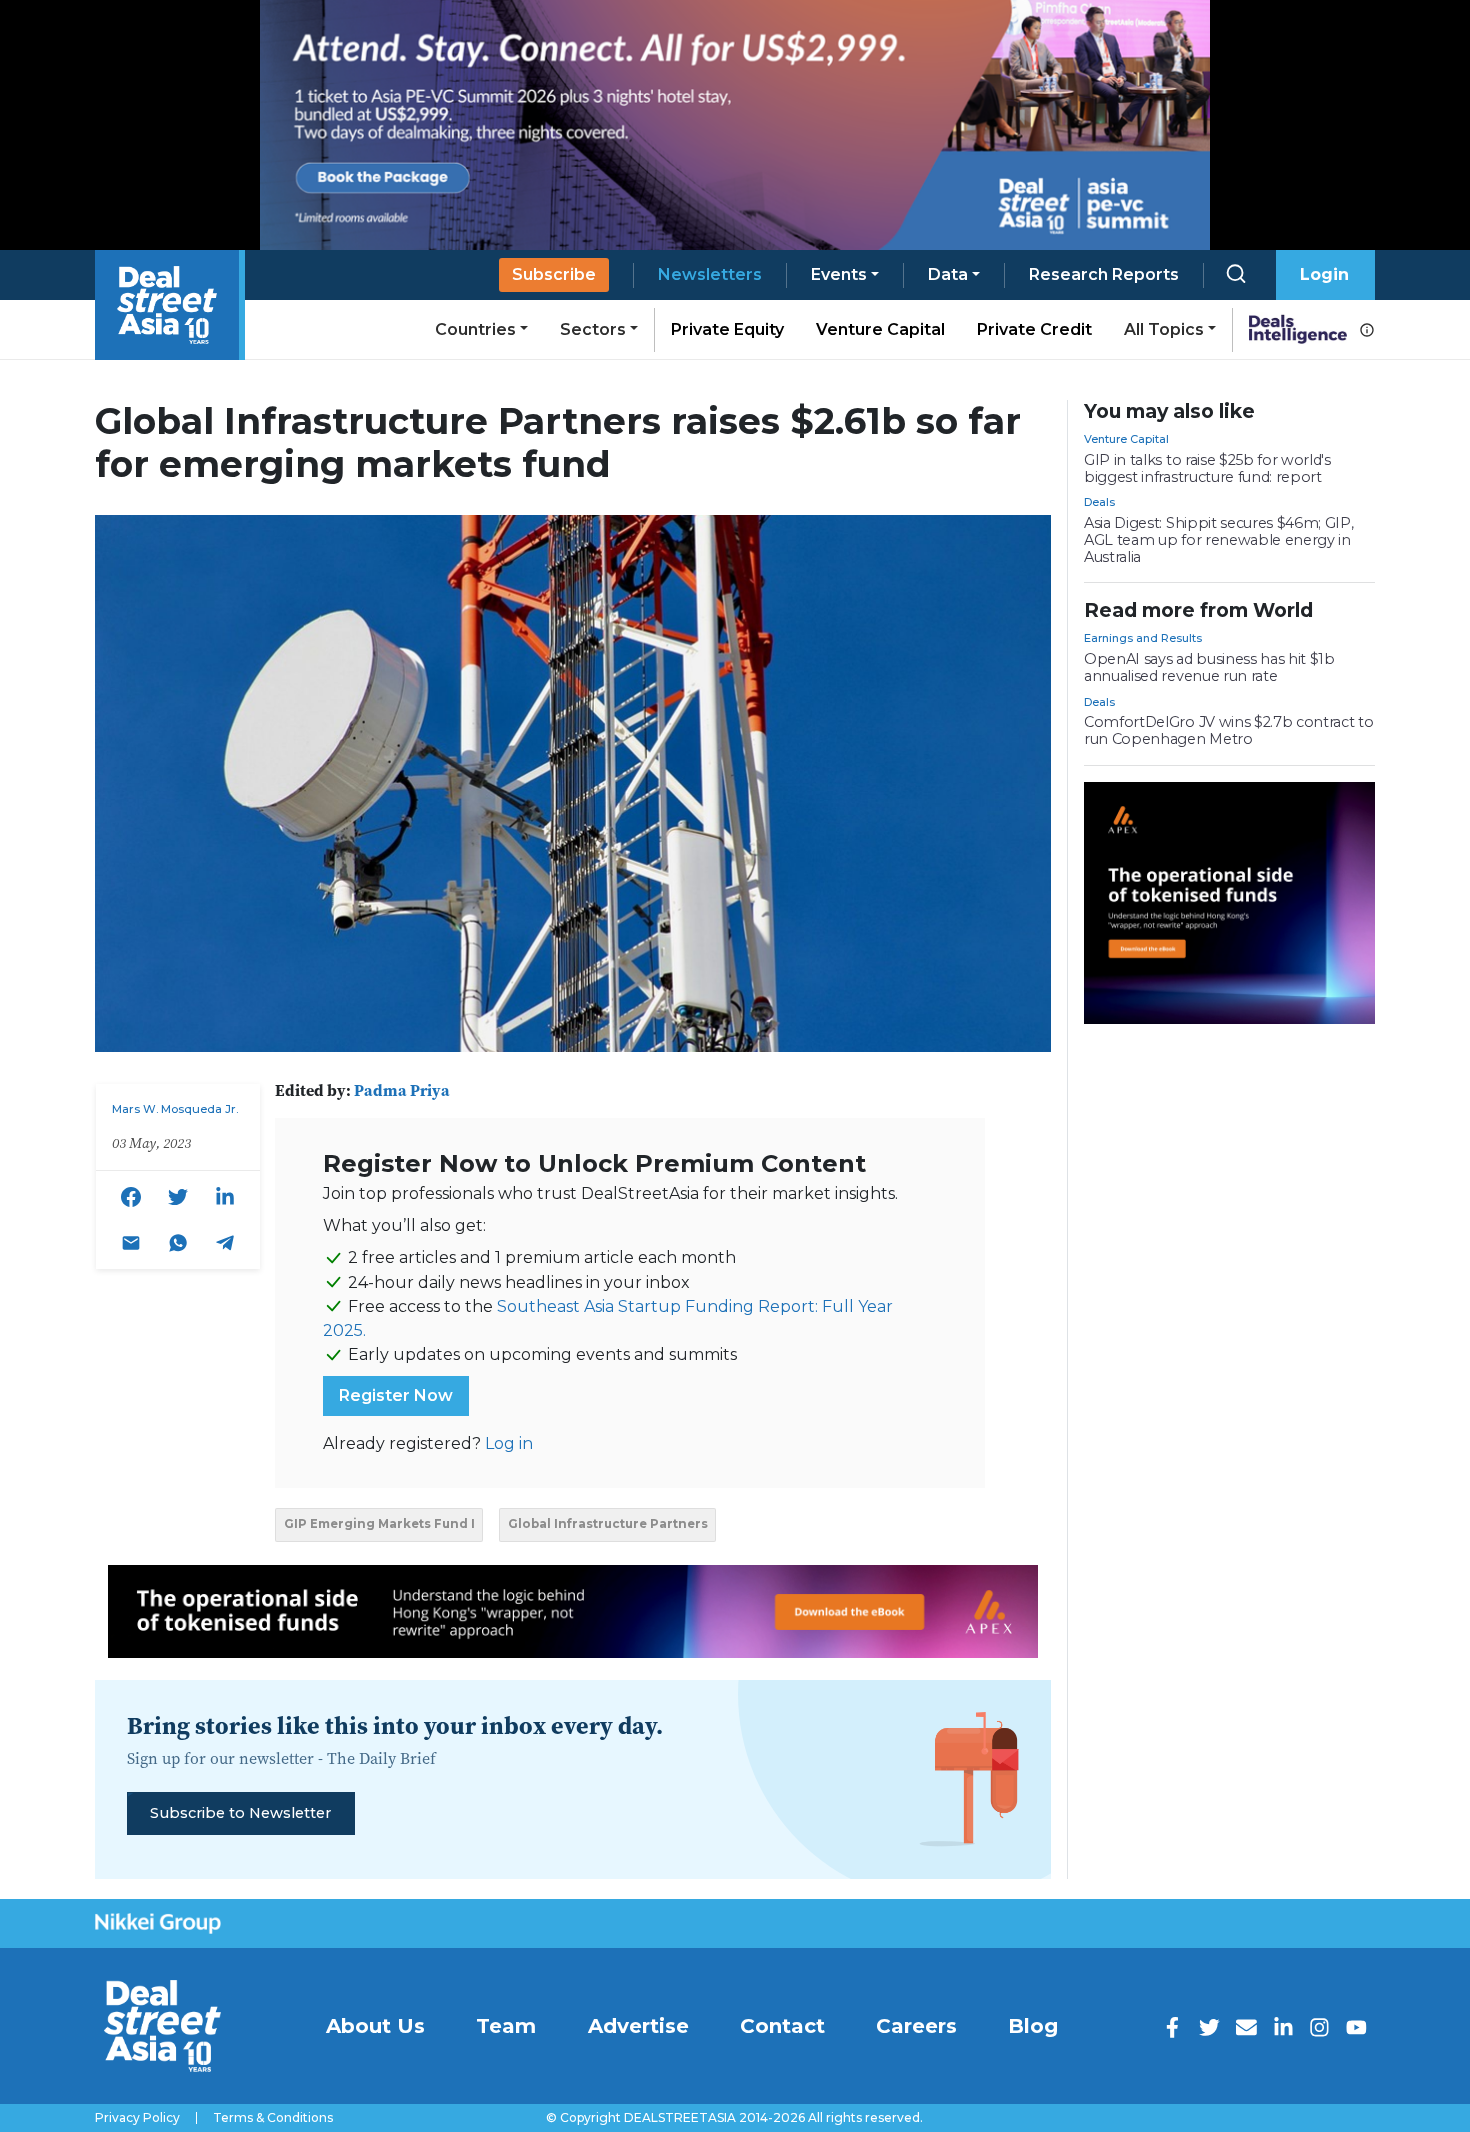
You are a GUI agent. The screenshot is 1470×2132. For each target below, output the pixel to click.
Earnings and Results (1143, 638)
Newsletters (710, 274)
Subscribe (554, 274)
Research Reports (1104, 274)
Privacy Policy (137, 2118)
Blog (1033, 2026)
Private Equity (727, 329)
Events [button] (839, 274)
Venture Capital (880, 329)
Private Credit (1034, 329)
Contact (782, 2026)
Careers (916, 2026)
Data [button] (948, 274)
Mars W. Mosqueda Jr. (175, 1109)
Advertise (638, 2026)
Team (506, 2026)
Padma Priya (402, 1090)
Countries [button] (475, 329)
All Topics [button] (1164, 329)
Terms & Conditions (273, 2118)
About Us (375, 2026)
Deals (1099, 502)
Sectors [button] (593, 329)
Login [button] (1324, 274)
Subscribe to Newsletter (240, 1813)
